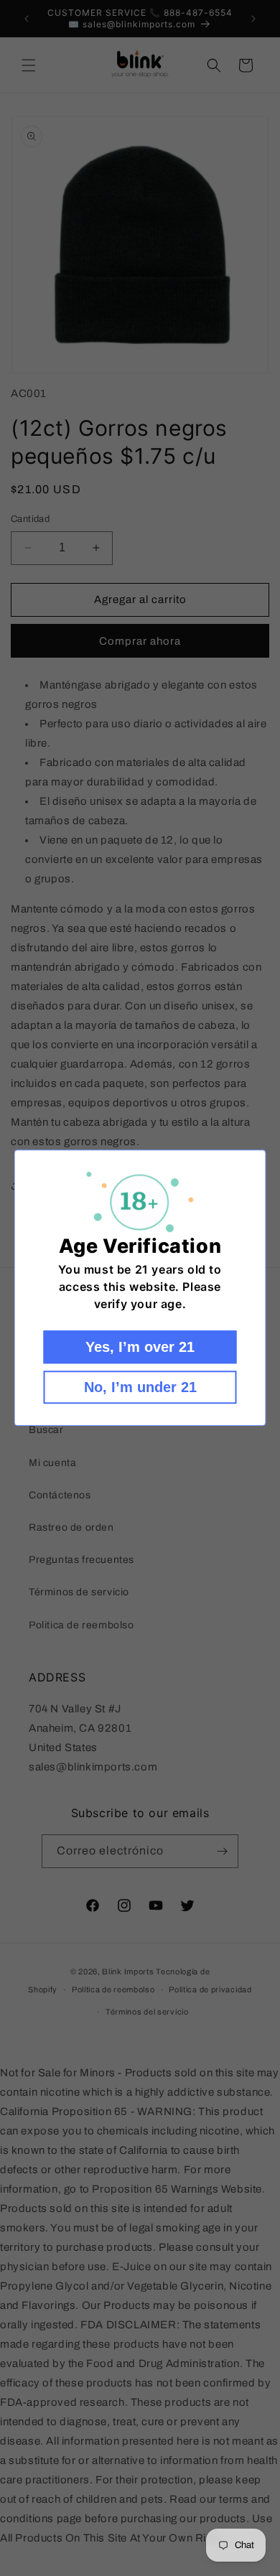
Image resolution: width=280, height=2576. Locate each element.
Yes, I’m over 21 (140, 1348)
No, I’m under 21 (140, 1388)
